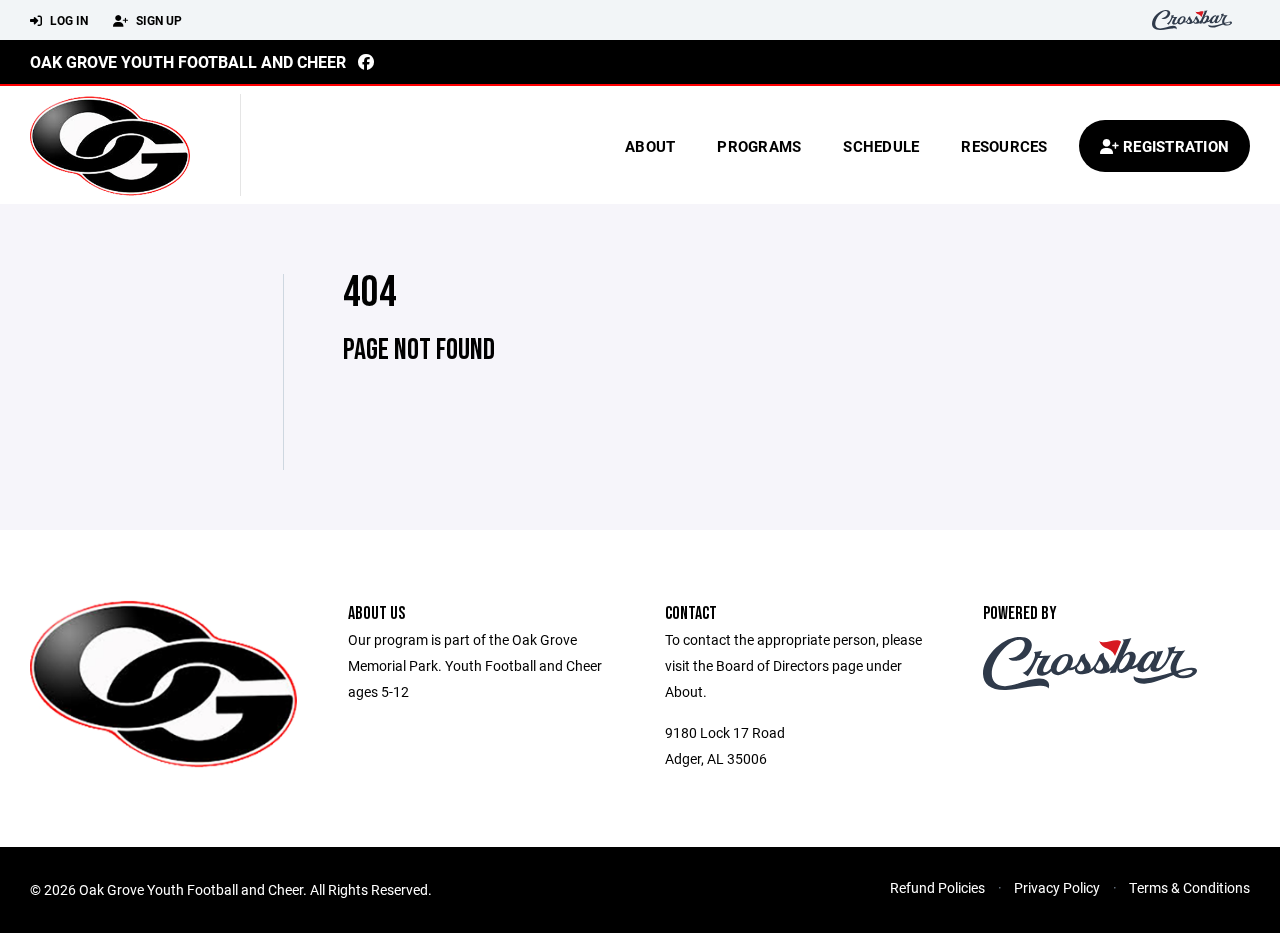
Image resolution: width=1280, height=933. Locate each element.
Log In (67, 20)
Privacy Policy (1057, 887)
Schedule (881, 146)
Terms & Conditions (1189, 887)
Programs (759, 146)
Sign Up (157, 20)
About (650, 146)
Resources (1004, 146)
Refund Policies (937, 887)
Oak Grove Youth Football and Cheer (188, 61)
